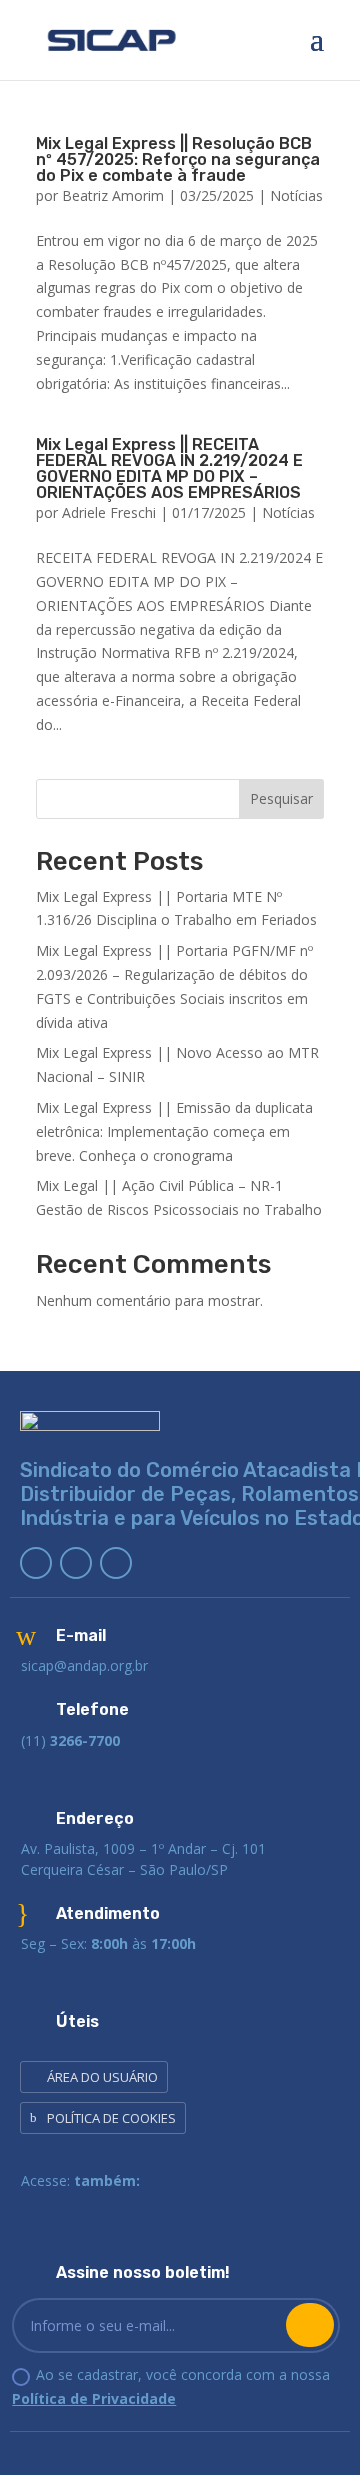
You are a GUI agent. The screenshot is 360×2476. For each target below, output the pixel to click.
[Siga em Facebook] (76, 1563)
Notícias (296, 195)
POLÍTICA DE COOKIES (111, 2118)
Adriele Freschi (109, 512)
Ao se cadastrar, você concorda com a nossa (171, 2386)
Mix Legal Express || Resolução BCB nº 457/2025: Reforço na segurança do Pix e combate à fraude (178, 159)
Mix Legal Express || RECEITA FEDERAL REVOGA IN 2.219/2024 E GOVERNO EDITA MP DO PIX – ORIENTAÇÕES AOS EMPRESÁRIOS (169, 468)
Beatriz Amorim (113, 195)
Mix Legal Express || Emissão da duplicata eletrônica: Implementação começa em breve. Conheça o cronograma (174, 1131)
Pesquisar (281, 798)
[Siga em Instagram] (116, 1563)
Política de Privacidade (94, 2398)
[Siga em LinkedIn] (36, 1563)
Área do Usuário (102, 2077)
